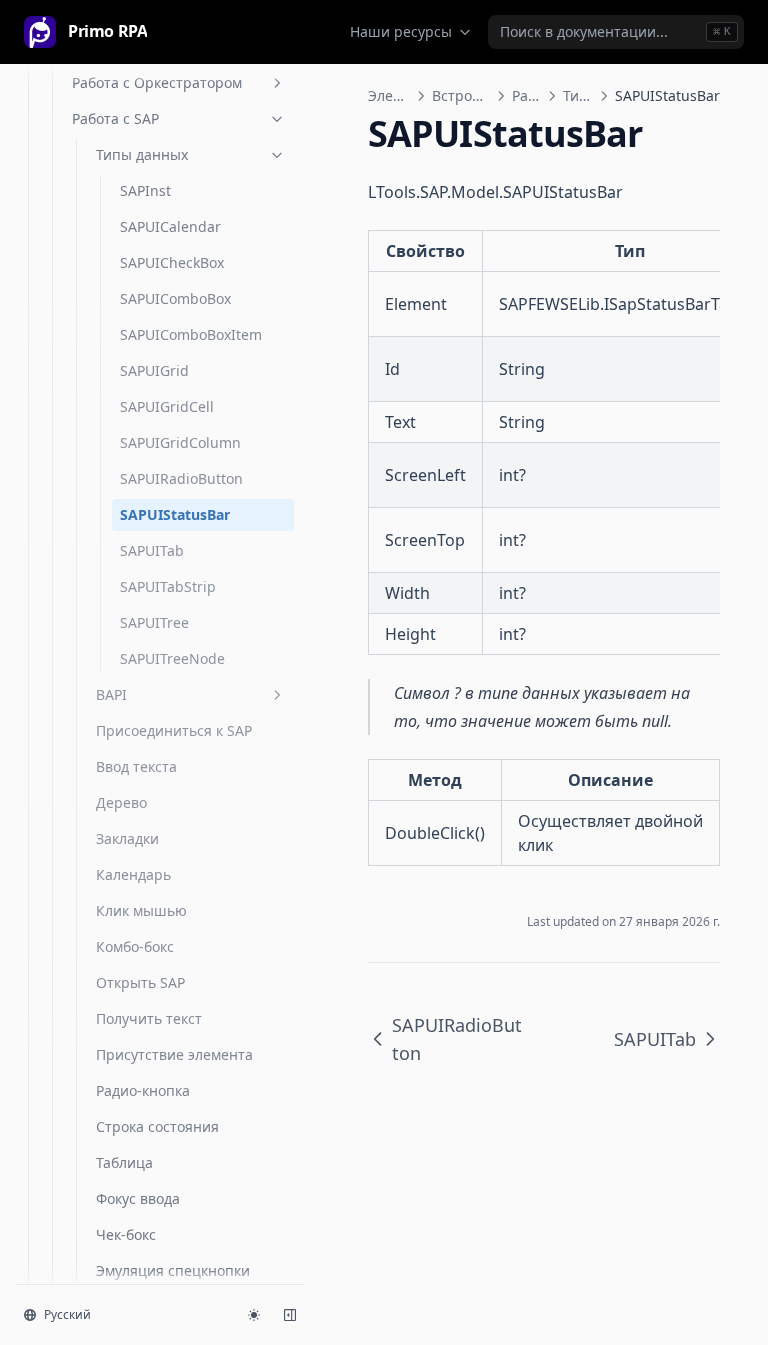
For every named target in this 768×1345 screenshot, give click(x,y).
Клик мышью (141, 910)
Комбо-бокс (135, 946)
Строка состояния (157, 1126)
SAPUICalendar (170, 226)
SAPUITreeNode (172, 658)
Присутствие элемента (174, 1054)
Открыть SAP (140, 982)
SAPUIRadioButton (181, 478)
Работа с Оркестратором (157, 82)
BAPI (111, 694)
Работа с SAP (115, 118)
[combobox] (616, 32)
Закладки (127, 838)
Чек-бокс (126, 1234)
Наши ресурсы (401, 31)
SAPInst (145, 190)
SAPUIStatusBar (175, 514)
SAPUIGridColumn (180, 442)
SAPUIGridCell (167, 406)
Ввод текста (136, 766)
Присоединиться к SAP (174, 730)
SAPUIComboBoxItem (191, 334)
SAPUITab (152, 550)
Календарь (133, 874)
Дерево (121, 802)
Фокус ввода (138, 1198)
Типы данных (142, 154)
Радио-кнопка (143, 1090)
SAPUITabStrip (168, 586)
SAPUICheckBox (172, 262)
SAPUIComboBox (175, 298)
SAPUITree (154, 622)
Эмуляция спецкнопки (173, 1270)
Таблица (124, 1162)
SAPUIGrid (154, 370)
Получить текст (149, 1018)
